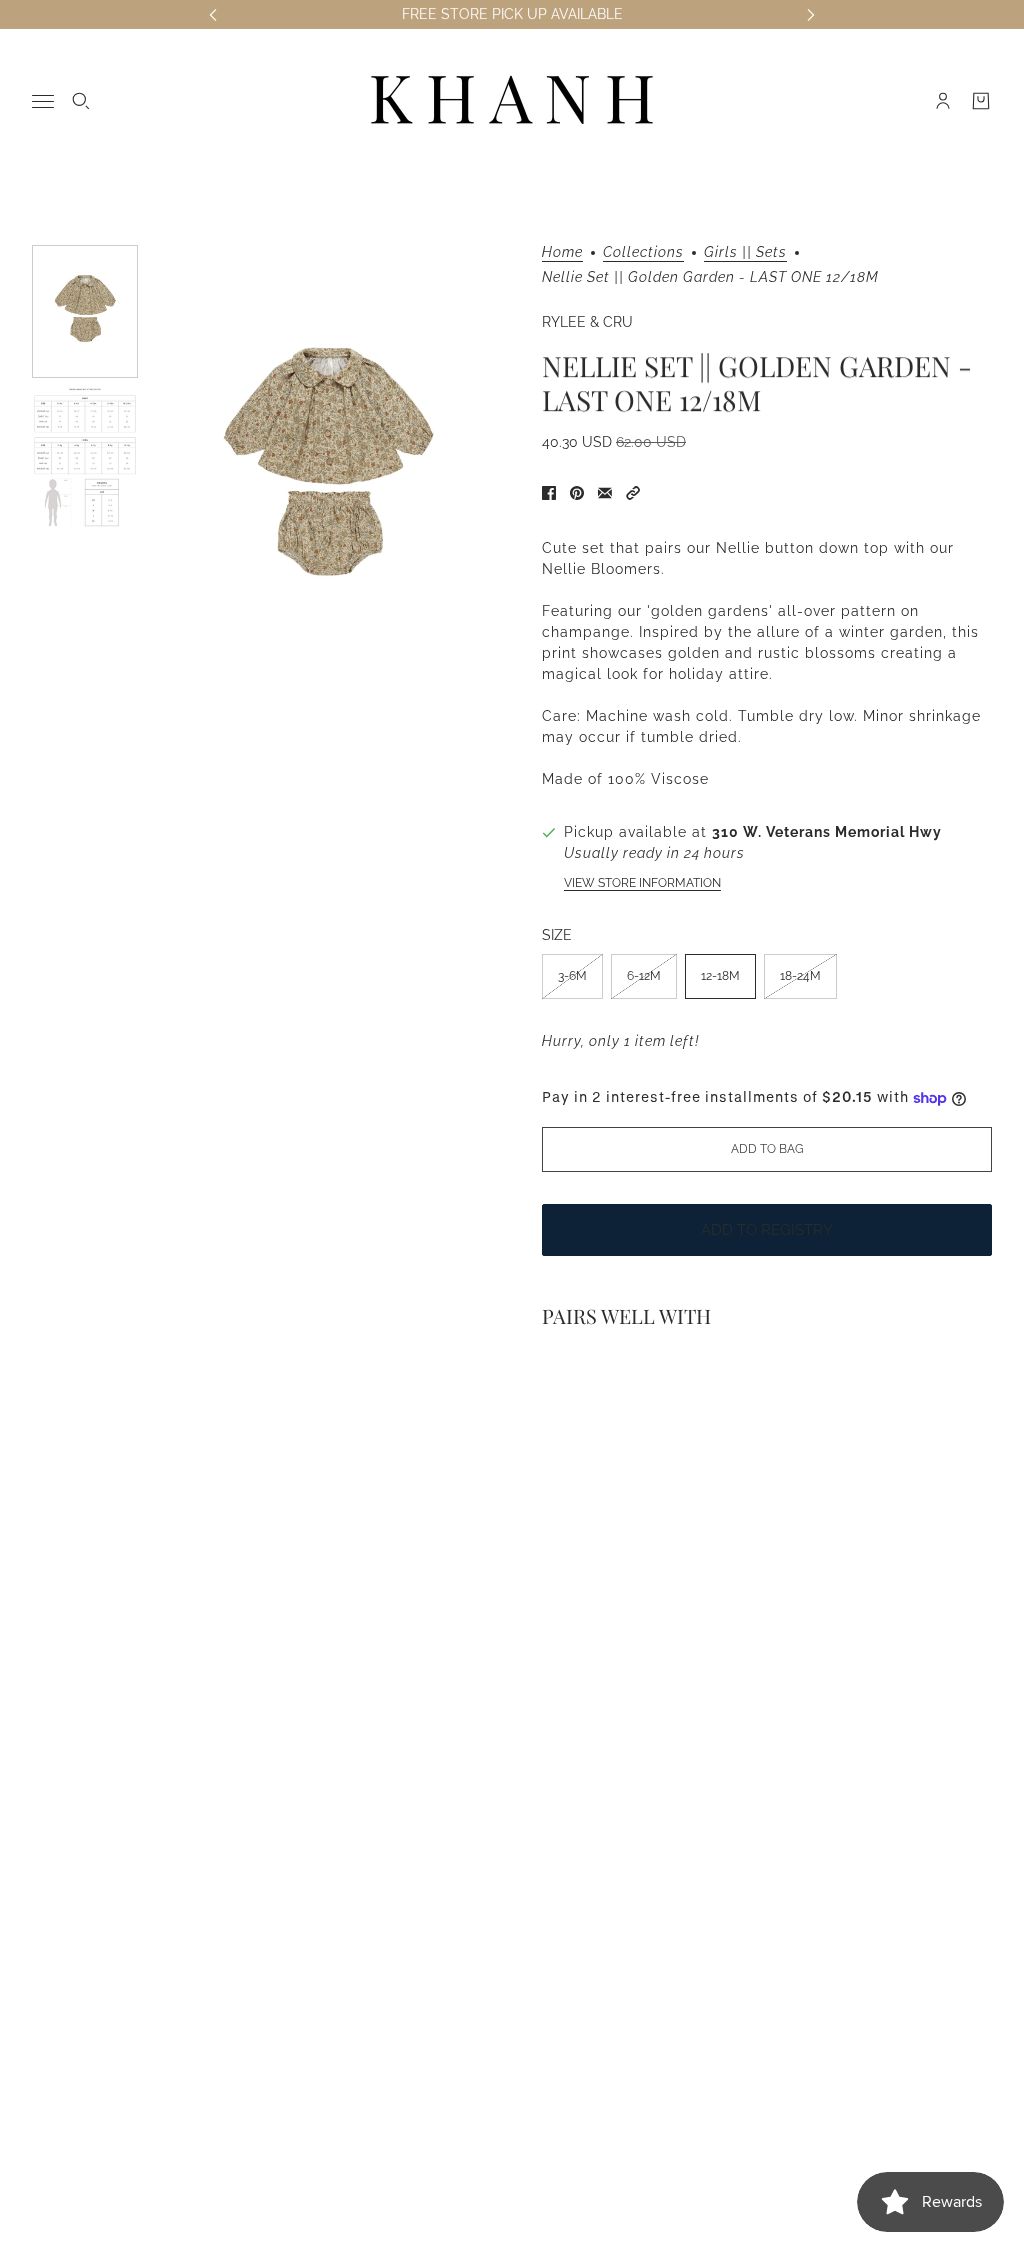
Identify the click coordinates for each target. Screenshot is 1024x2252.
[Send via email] (605, 493)
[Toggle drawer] (43, 101)
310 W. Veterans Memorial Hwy (827, 832)
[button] (633, 493)
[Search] (81, 101)
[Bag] (981, 101)
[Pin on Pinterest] (577, 493)
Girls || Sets (745, 252)
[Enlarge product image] (328, 472)
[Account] (943, 101)
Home (562, 252)
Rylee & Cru (587, 322)
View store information (642, 883)
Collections (643, 252)
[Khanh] (512, 101)
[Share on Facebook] (549, 493)
